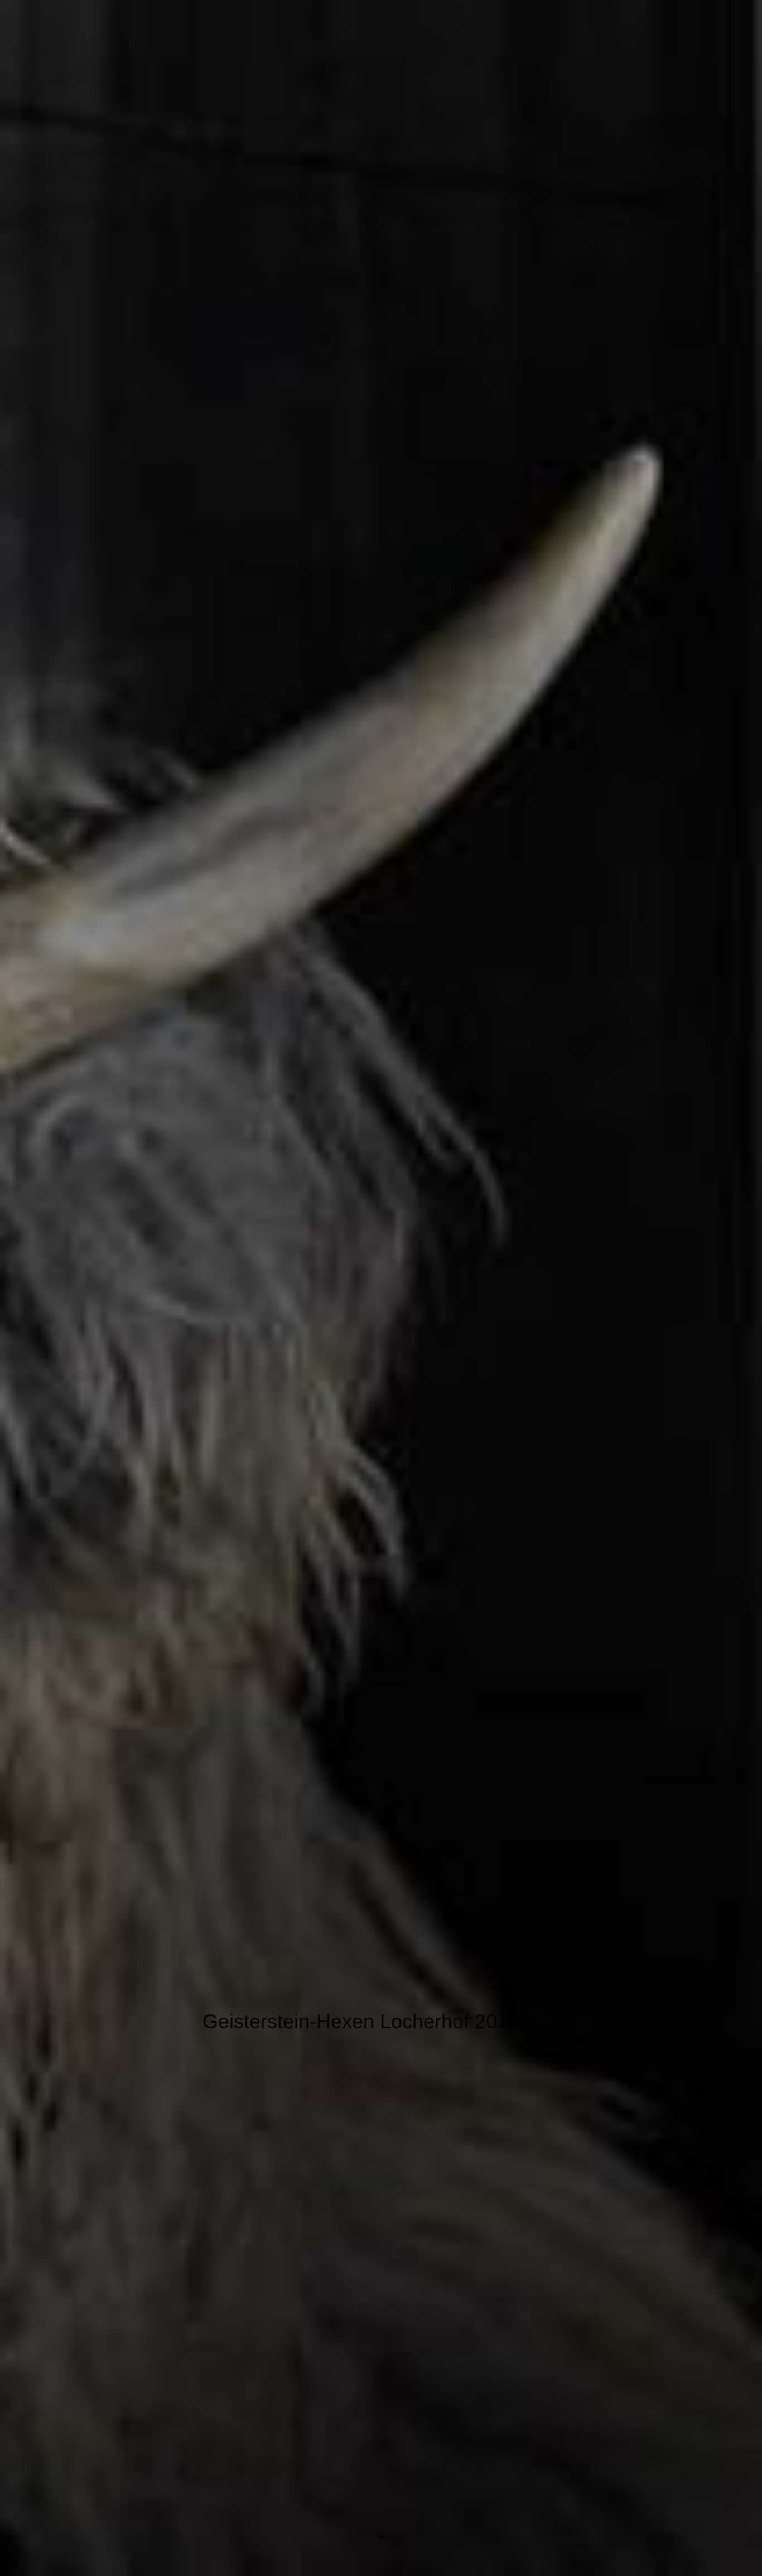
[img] (381, 1288)
